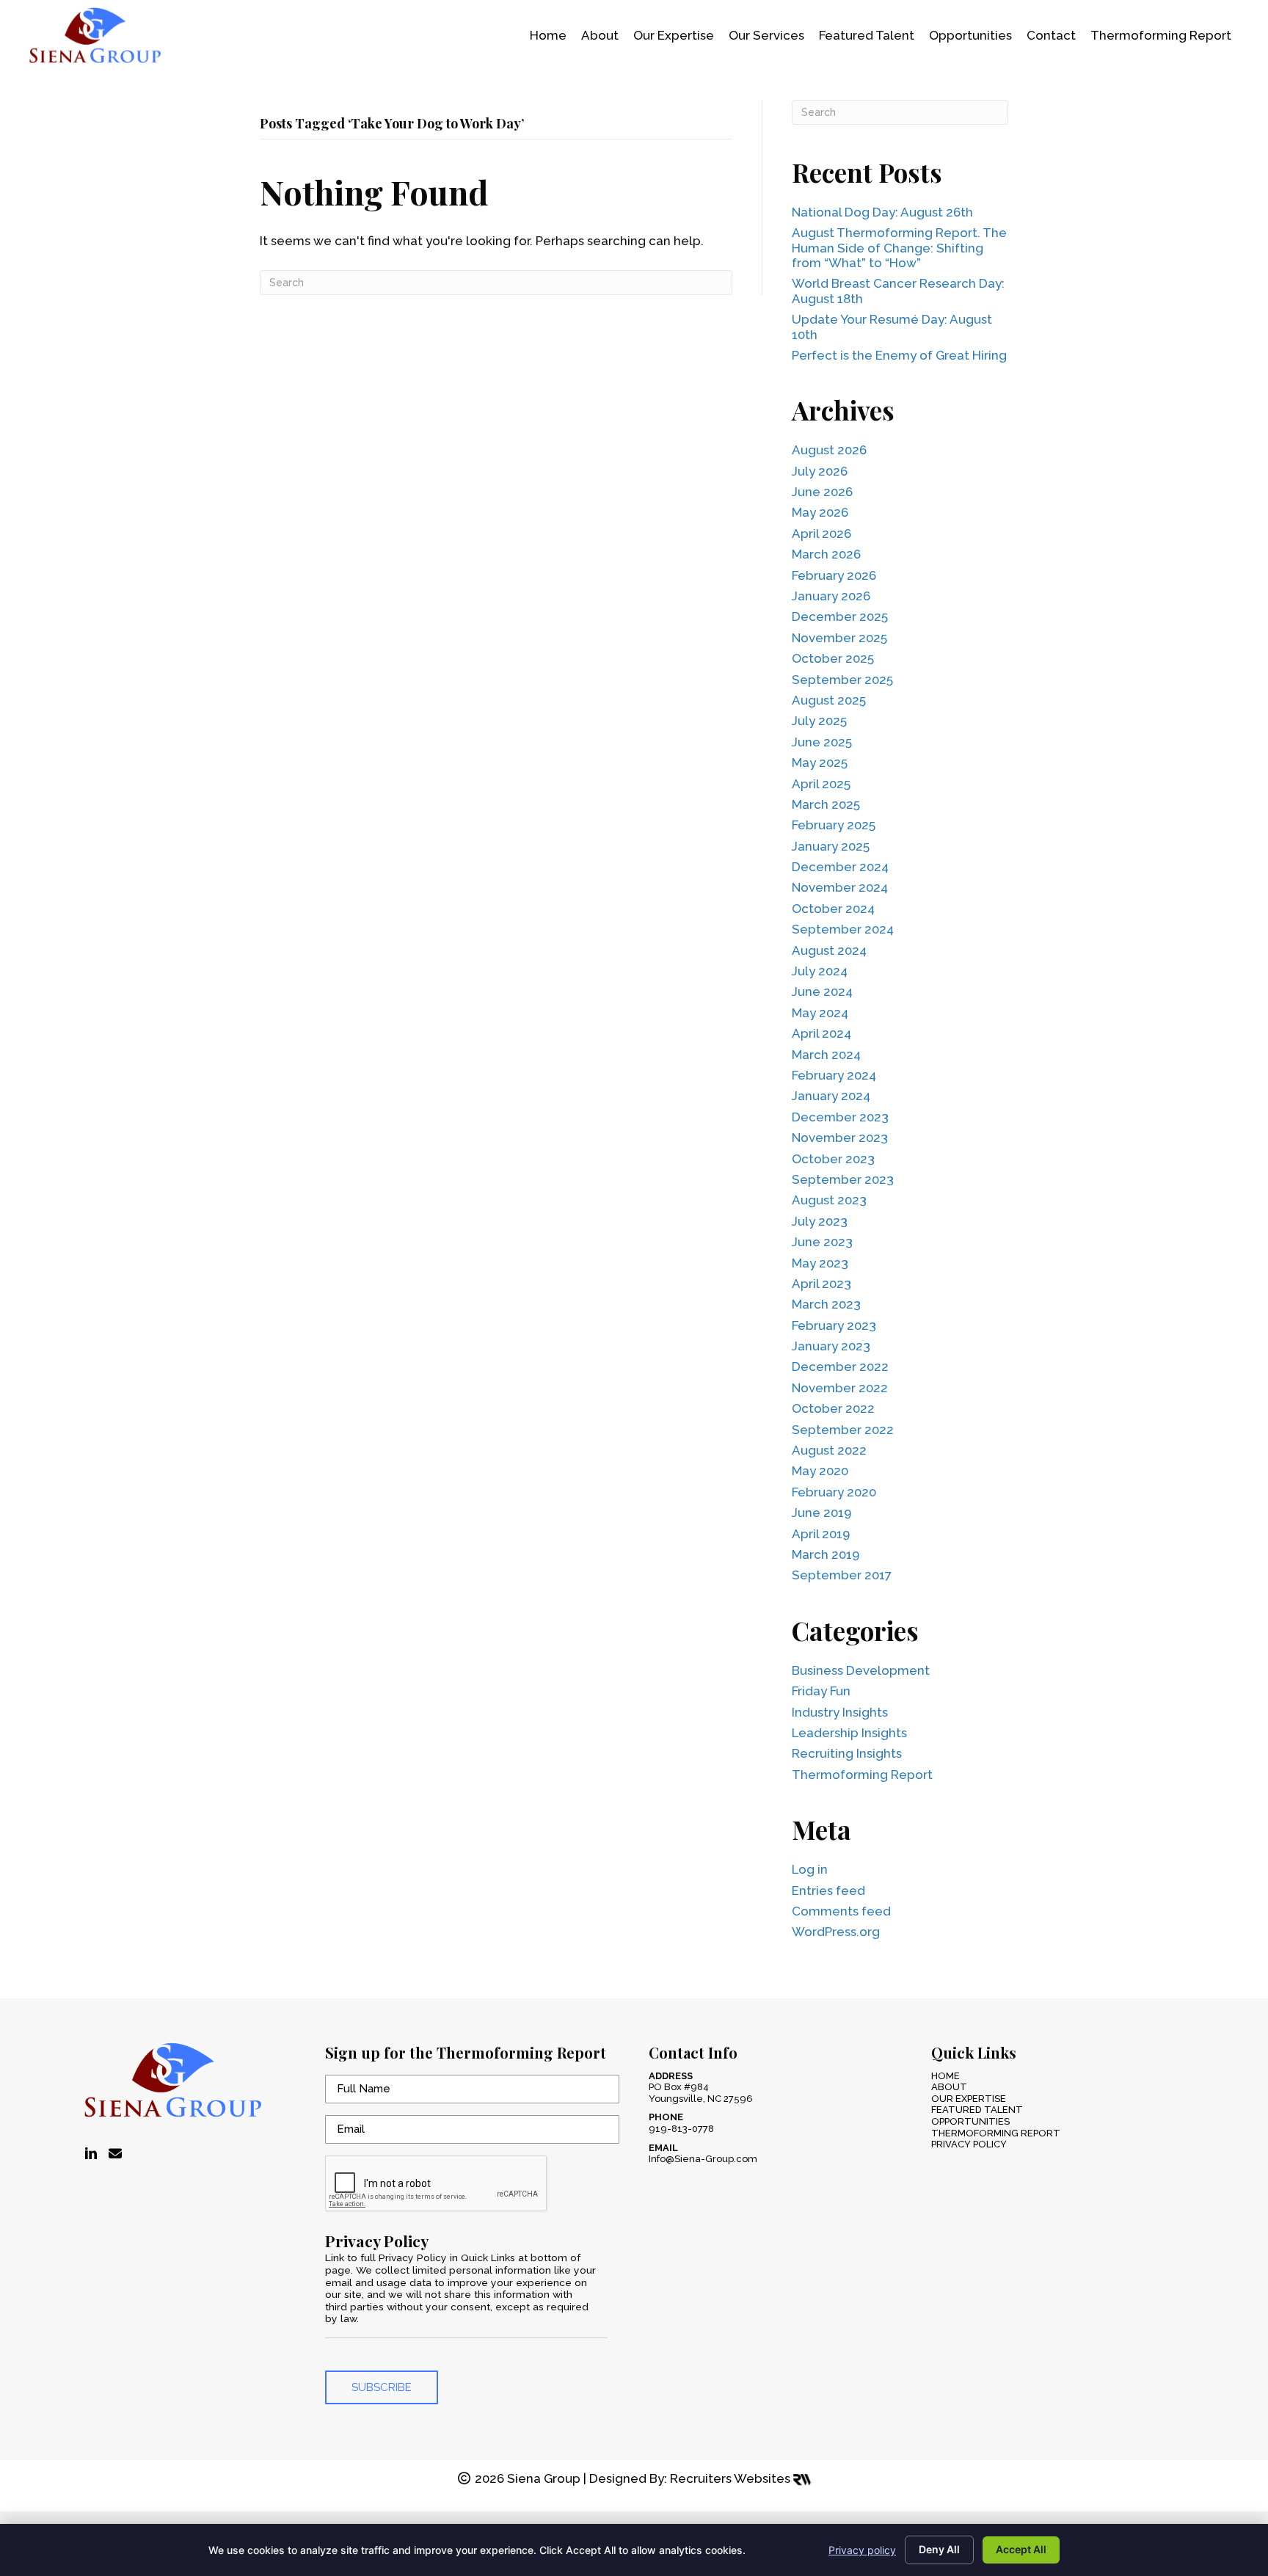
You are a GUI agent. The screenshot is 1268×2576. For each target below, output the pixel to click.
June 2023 (822, 1242)
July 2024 (820, 971)
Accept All (1021, 2549)
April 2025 (821, 784)
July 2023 (820, 1221)
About (949, 2087)
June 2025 (822, 742)
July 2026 (820, 471)
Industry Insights (840, 1712)
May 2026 (820, 512)
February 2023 (834, 1325)
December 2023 (840, 1117)
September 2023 (843, 1179)
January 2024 (831, 1096)
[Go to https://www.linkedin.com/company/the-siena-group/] (91, 2154)
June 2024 (822, 992)
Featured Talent (977, 2110)
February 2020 (834, 1492)
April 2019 (821, 1534)
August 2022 (829, 1450)
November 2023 (840, 1138)
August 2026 (829, 450)
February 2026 (834, 575)
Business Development (861, 1670)
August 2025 (829, 700)
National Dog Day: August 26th (882, 212)
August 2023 (829, 1200)
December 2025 (840, 616)
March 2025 (826, 804)
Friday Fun (821, 1691)
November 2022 (840, 1388)
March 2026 (826, 554)
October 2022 (833, 1408)
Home (945, 2076)
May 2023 (820, 1263)
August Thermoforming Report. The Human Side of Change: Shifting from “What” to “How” (899, 248)
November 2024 (840, 887)
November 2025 (839, 638)
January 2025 (831, 846)
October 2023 (833, 1159)
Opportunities (970, 2121)
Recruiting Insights (847, 1753)
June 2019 (821, 1513)
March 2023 (826, 1304)
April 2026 (821, 534)
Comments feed (841, 1911)
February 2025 (834, 825)
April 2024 (821, 1033)
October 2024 (833, 909)
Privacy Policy (969, 2144)
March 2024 (826, 1055)
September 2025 (842, 680)
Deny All (939, 2549)
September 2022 (843, 1430)
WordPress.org (836, 1932)
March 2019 (826, 1554)
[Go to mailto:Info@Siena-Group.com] (115, 2154)
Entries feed (828, 1891)
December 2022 (840, 1367)
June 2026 (822, 492)
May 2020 (820, 1471)
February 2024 (834, 1075)
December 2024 (840, 867)
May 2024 (820, 1013)
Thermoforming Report (862, 1775)
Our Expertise (969, 2099)
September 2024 (843, 929)
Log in (810, 1869)
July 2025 (819, 721)
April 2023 (821, 1284)
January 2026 (831, 596)
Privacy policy (862, 2550)
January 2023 (831, 1346)
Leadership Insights (849, 1733)
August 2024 (829, 950)
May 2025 (820, 763)
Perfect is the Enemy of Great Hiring (899, 355)
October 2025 (833, 658)
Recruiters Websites (732, 2478)
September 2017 (842, 1575)
